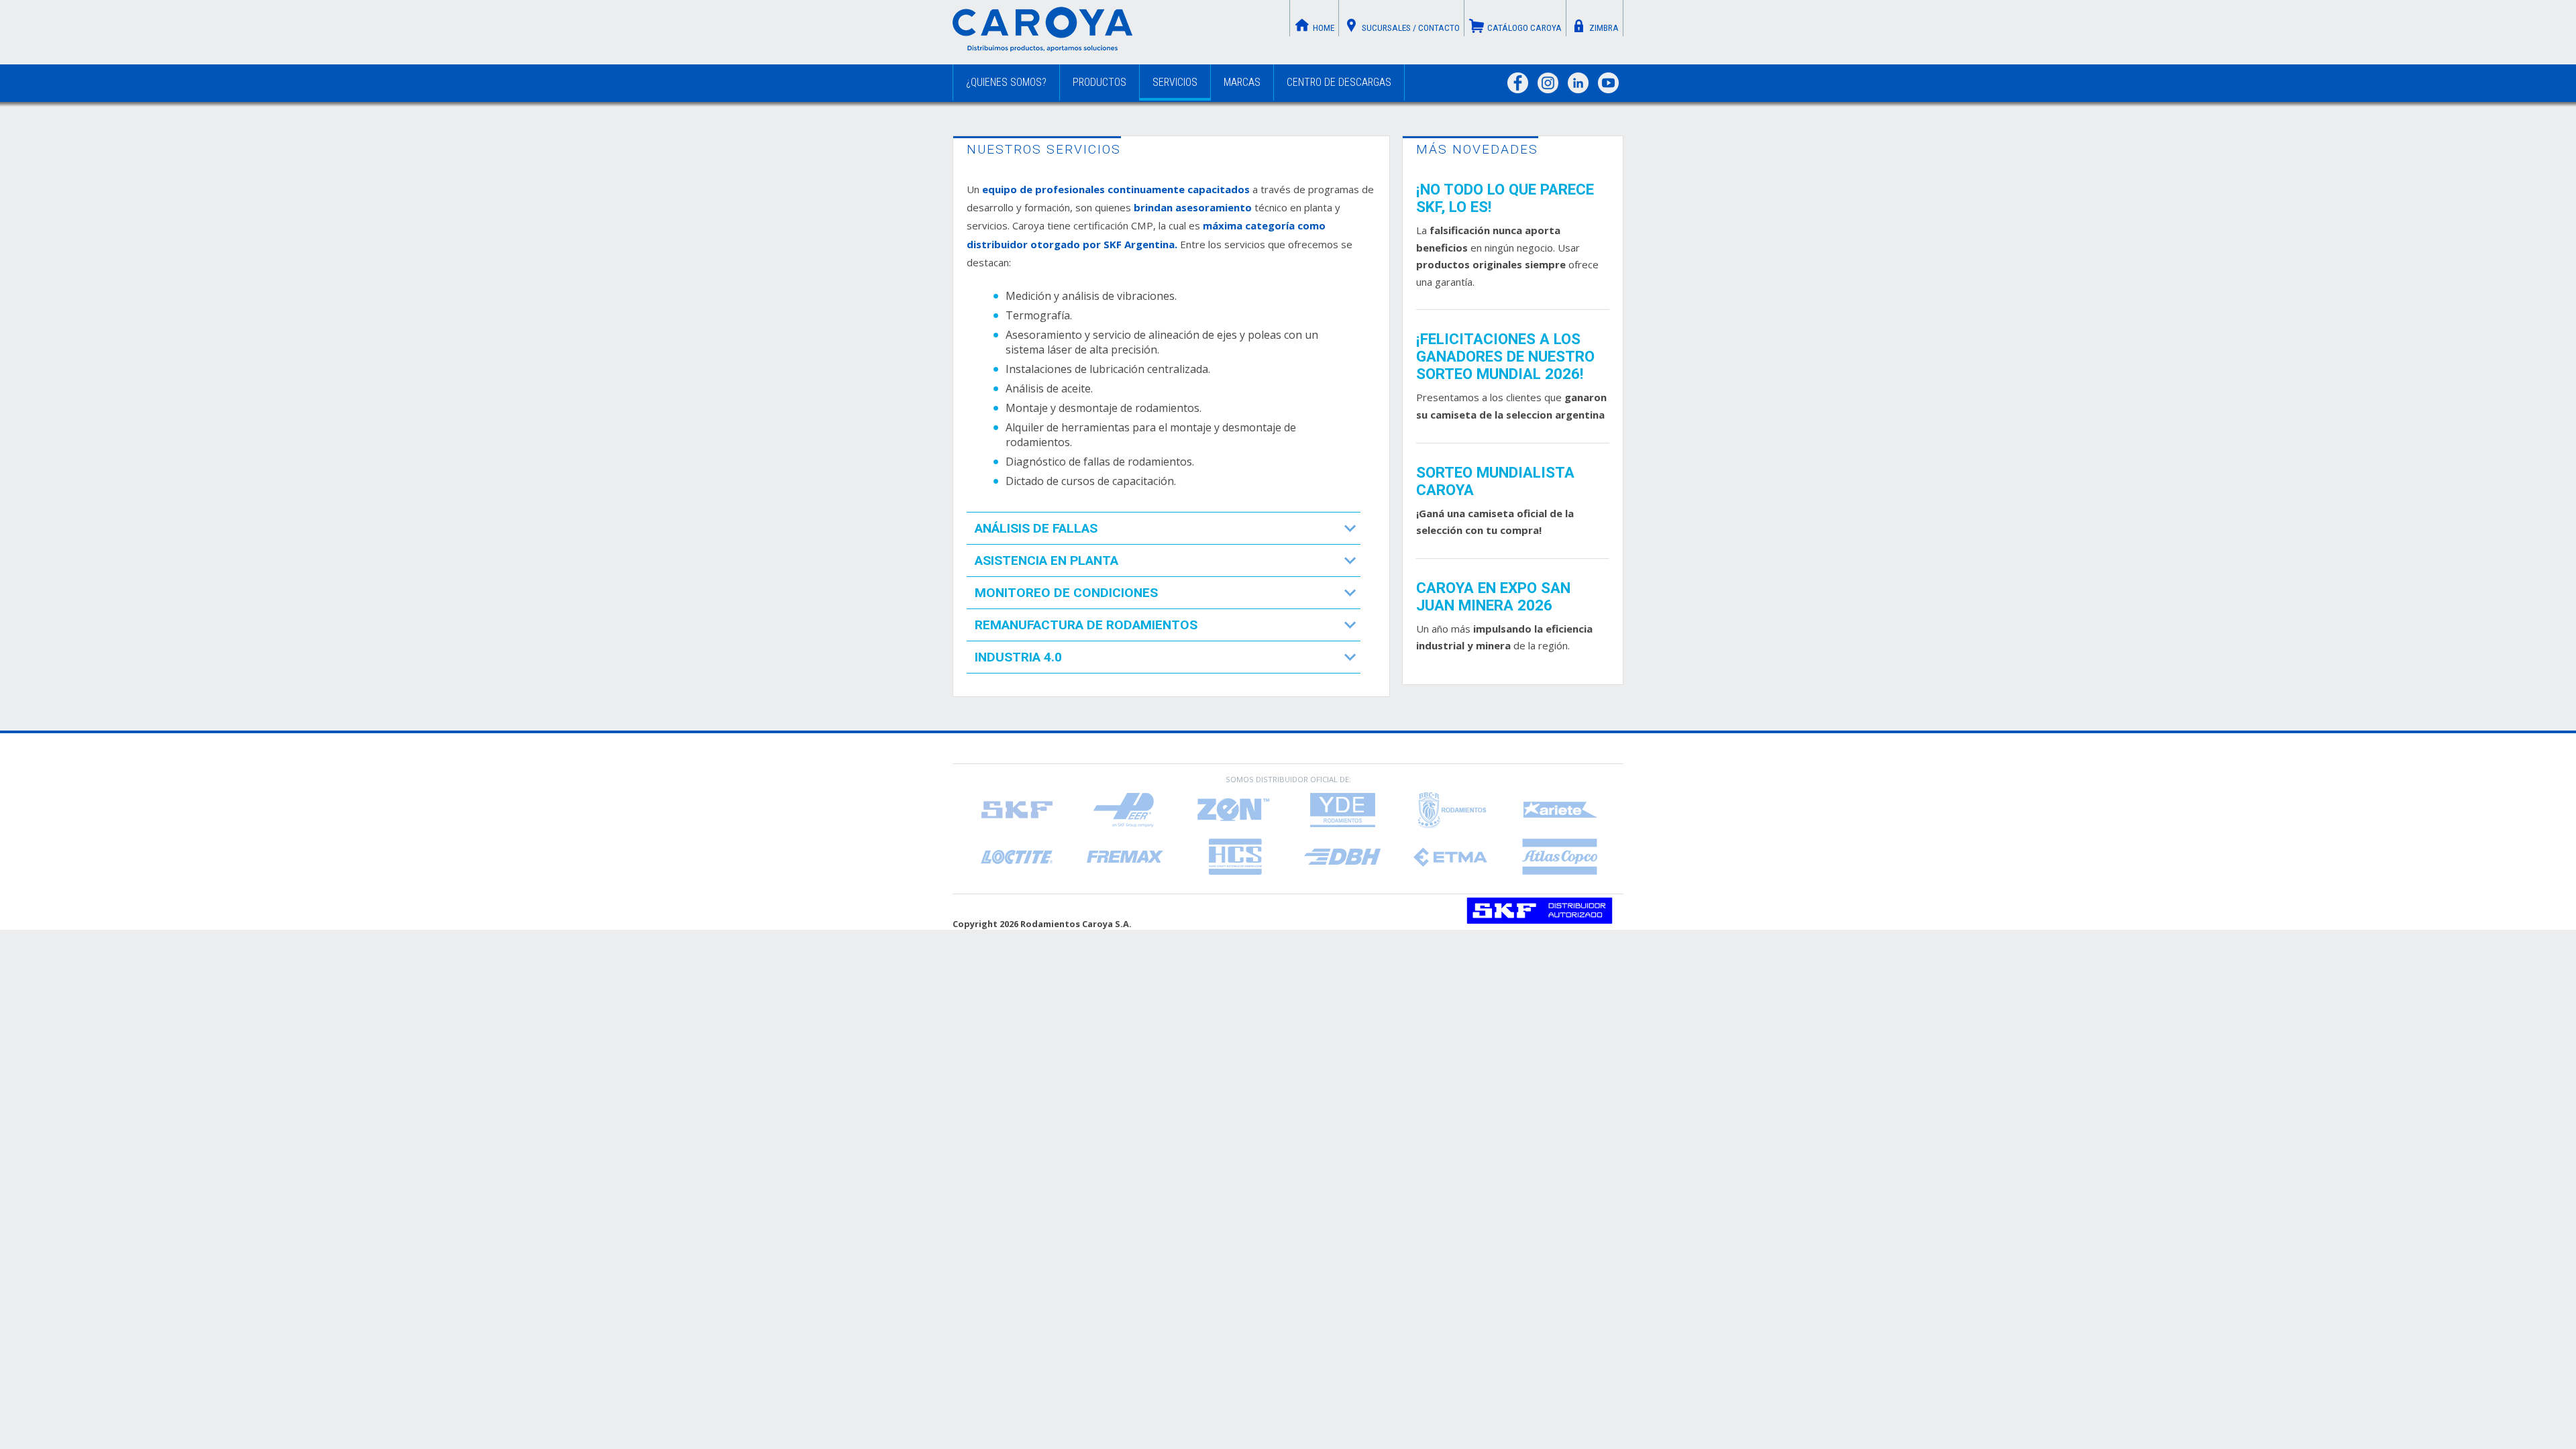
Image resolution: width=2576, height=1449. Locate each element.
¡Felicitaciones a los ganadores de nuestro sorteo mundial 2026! (1505, 356)
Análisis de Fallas (1036, 528)
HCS (1234, 857)
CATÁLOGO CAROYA (1524, 28)
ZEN (1234, 810)
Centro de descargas (1339, 82)
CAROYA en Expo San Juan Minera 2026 (1493, 596)
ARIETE (1560, 810)
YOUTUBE (1608, 83)
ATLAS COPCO (1560, 857)
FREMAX (1125, 857)
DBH (1342, 857)
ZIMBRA (1604, 28)
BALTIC (1451, 810)
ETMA (1451, 857)
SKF (1016, 810)
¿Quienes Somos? (1006, 82)
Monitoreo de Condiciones (1066, 593)
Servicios (1175, 82)
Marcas (1242, 82)
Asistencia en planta (1046, 560)
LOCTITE (1016, 857)
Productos (1099, 82)
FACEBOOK (1518, 83)
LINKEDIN (1578, 83)
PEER (1125, 810)
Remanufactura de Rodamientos (1086, 625)
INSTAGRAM (1548, 83)
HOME (1324, 28)
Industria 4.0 (1018, 657)
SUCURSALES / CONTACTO (1411, 28)
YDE (1342, 810)
